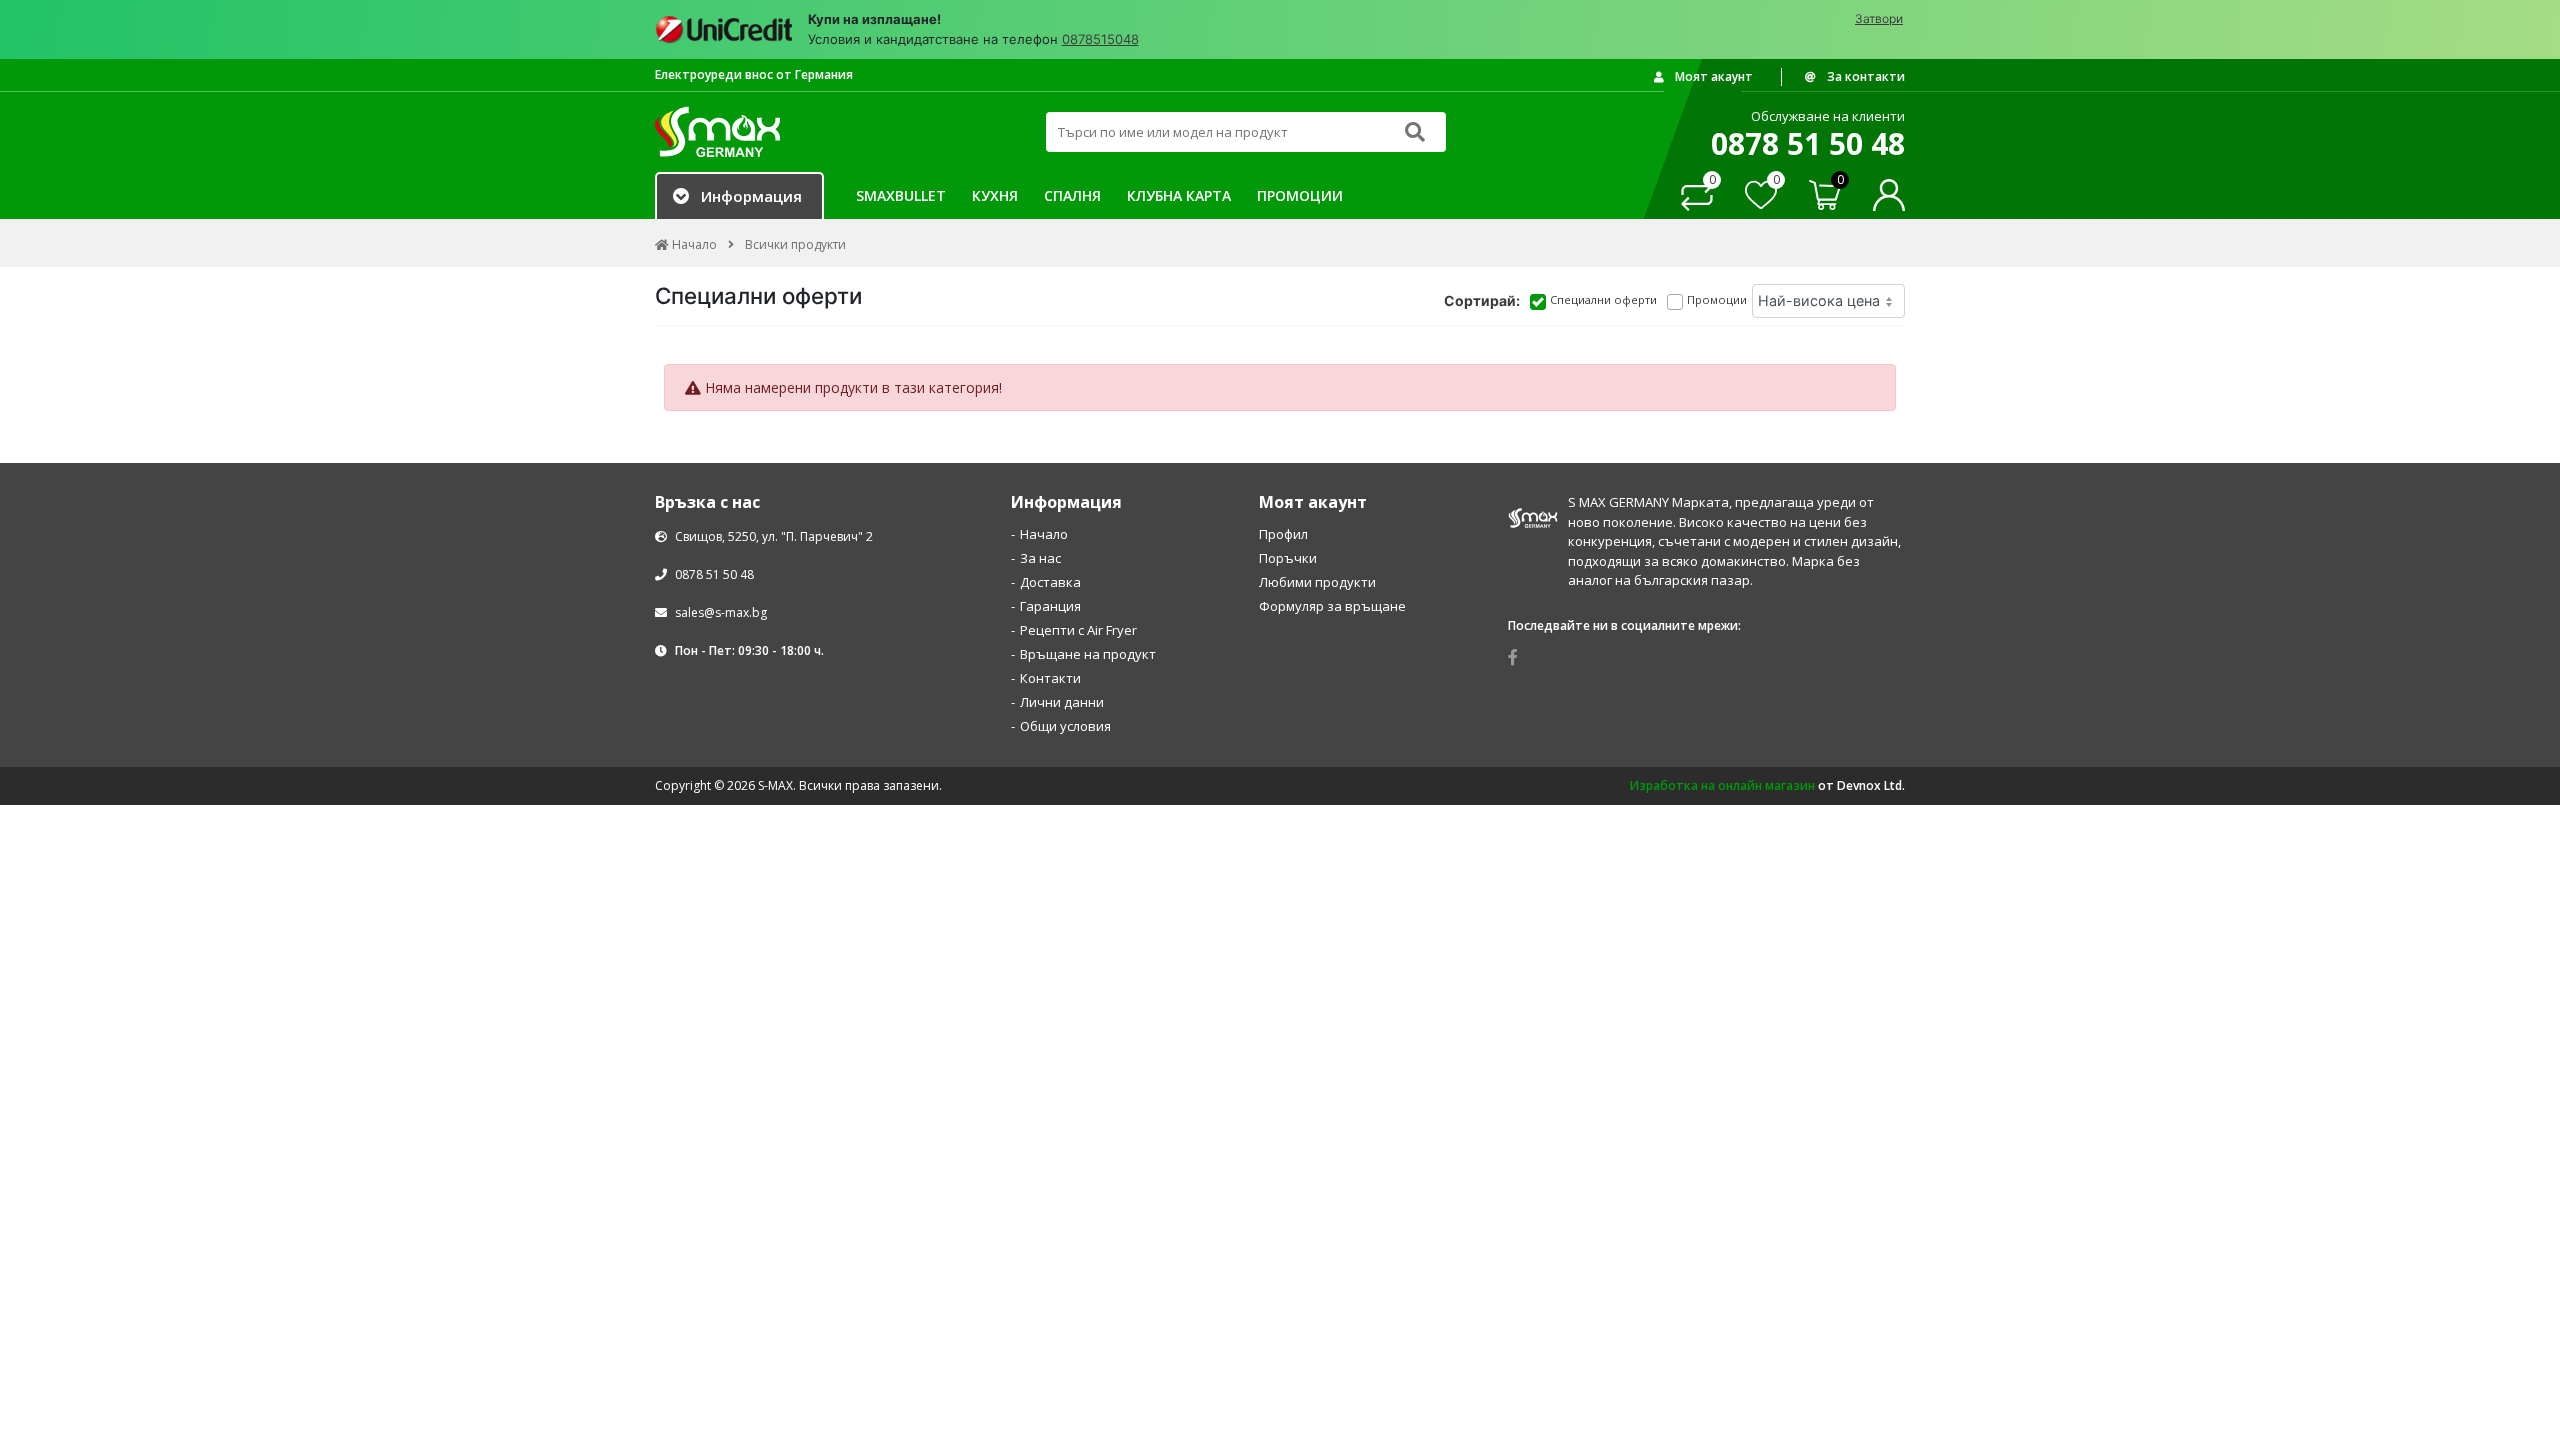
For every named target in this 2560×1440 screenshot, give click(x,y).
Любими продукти (1317, 582)
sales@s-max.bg (721, 612)
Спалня (1072, 195)
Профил (1283, 534)
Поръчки (1288, 558)
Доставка (1050, 582)
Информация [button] (751, 196)
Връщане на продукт (1088, 654)
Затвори (1879, 18)
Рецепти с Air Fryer (1078, 630)
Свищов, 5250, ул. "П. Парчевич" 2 (772, 536)
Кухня (995, 195)
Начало (1044, 534)
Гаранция (1050, 606)
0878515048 (1100, 39)
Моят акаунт (1712, 76)
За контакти (1864, 76)
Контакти (1050, 678)
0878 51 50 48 (713, 574)
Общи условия (1065, 726)
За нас (1040, 558)
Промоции (1300, 195)
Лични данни (1062, 702)
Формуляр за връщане (1332, 606)
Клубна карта (1179, 195)
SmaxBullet (901, 195)
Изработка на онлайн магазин (1722, 785)
